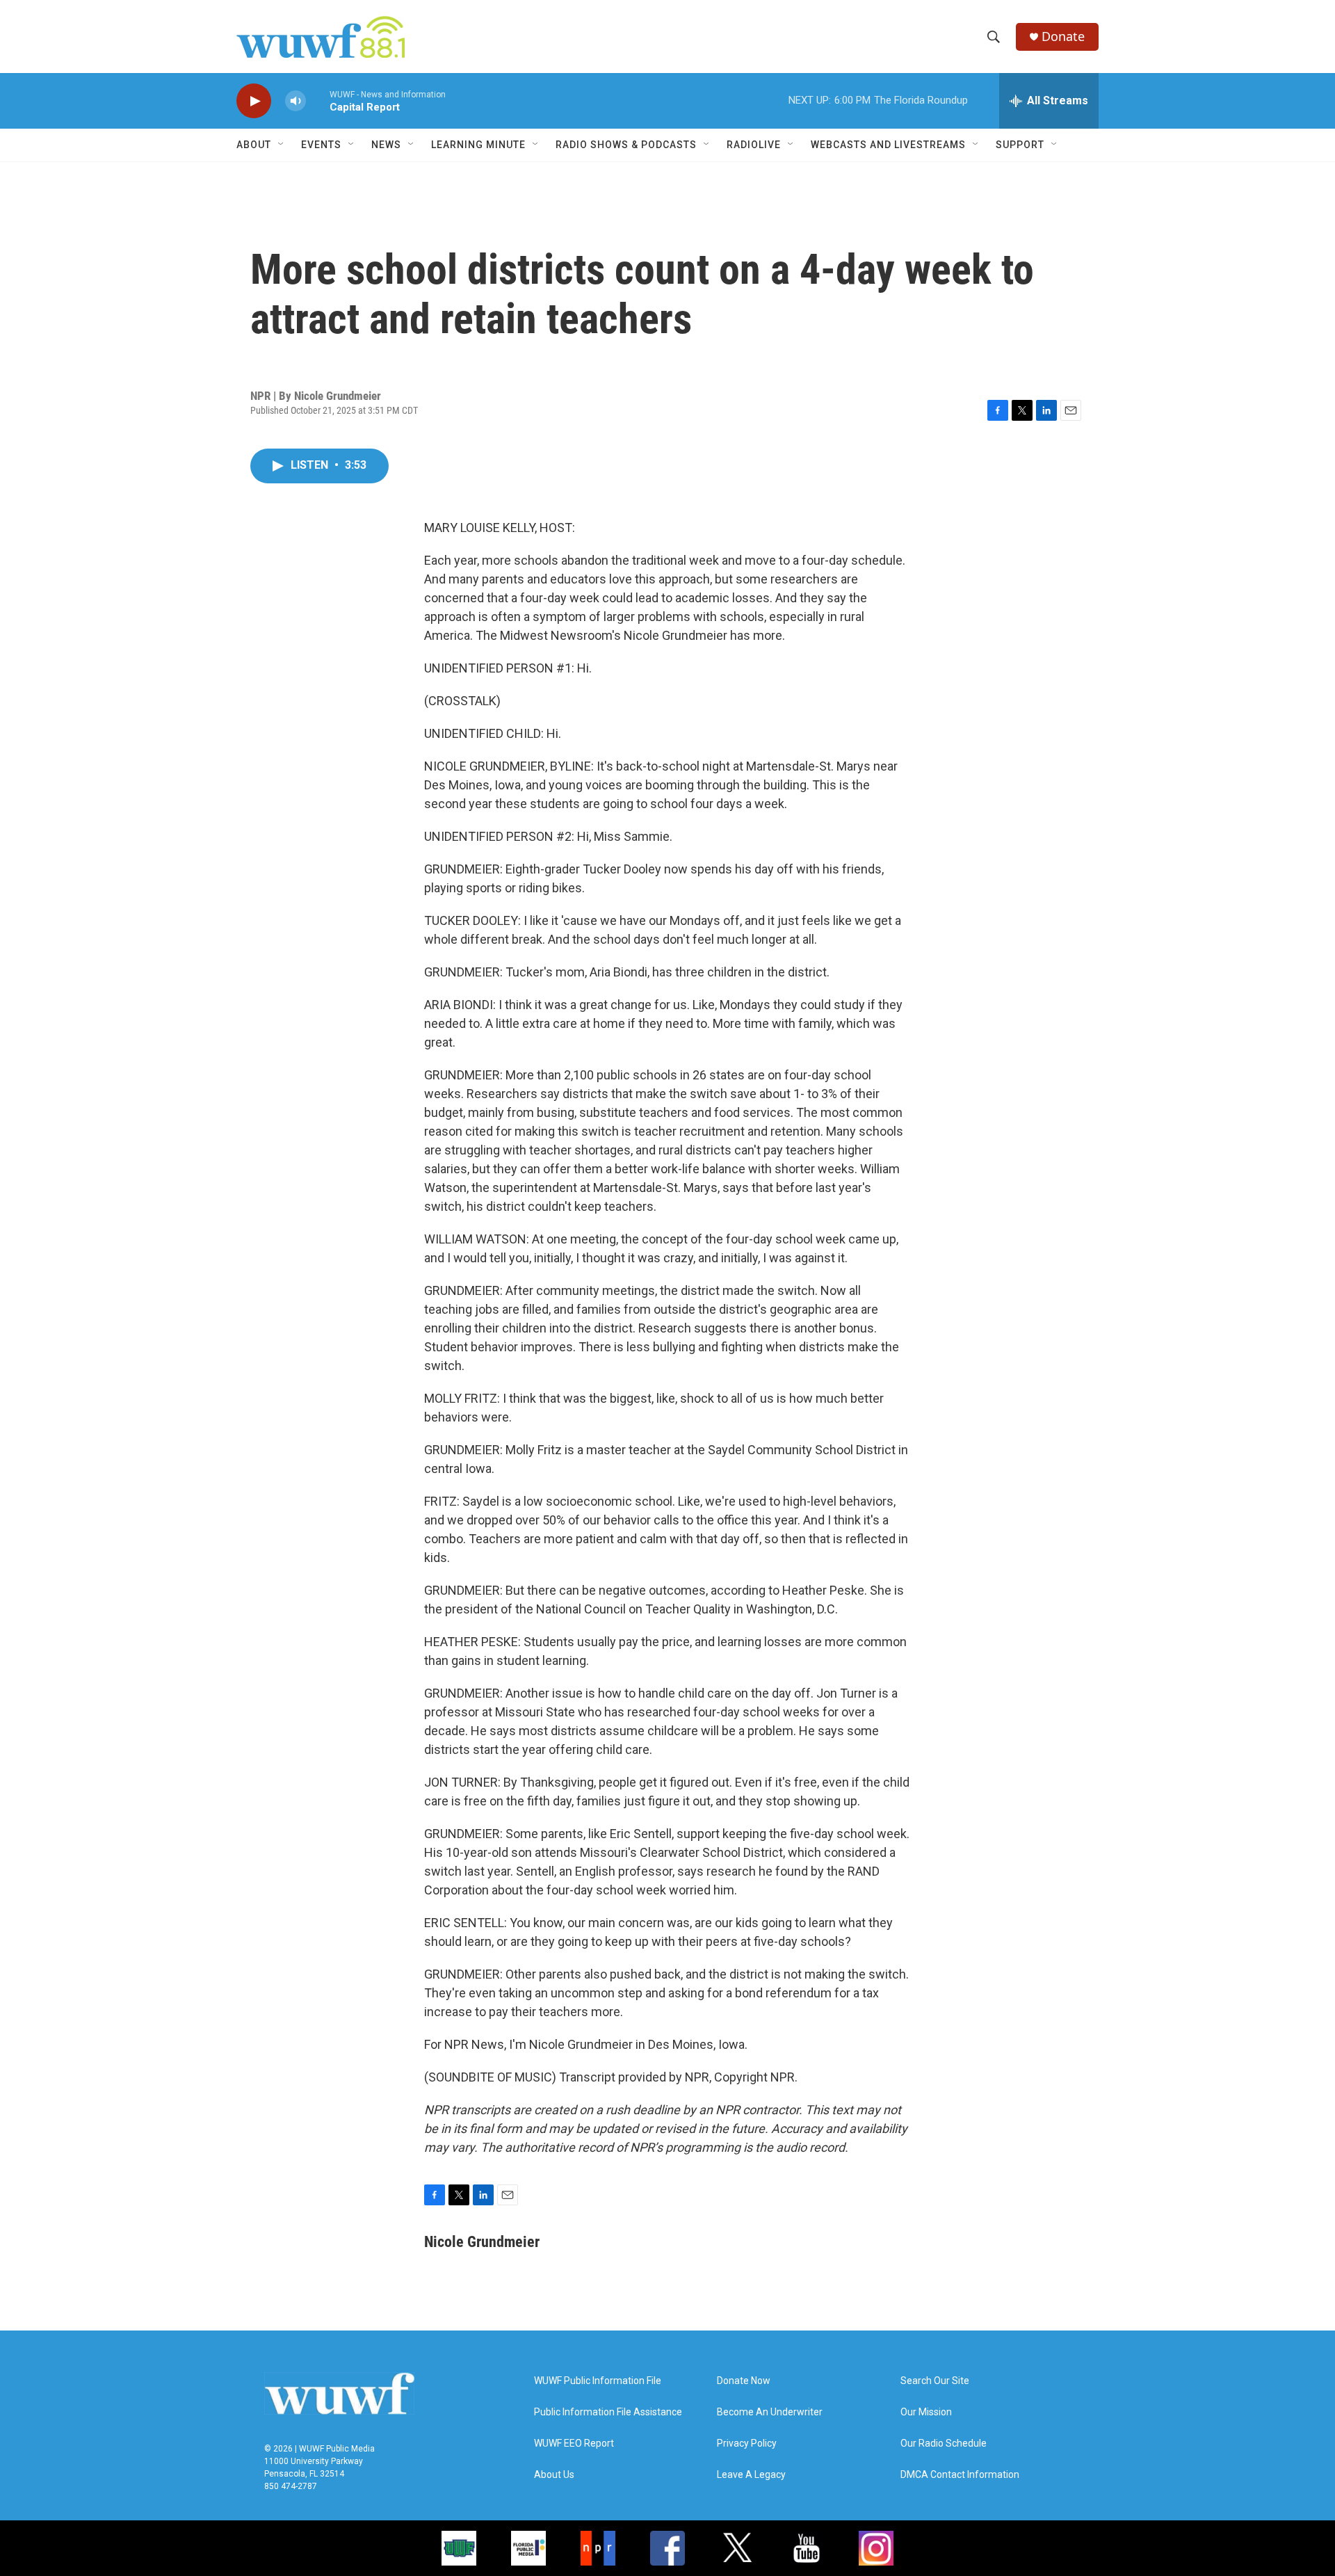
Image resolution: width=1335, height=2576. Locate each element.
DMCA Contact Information (960, 2475)
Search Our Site (935, 2381)
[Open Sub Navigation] (282, 145)
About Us (554, 2475)
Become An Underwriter (770, 2412)
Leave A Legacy (751, 2475)
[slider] (318, 100)
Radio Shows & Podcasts (626, 145)
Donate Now (744, 2381)
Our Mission (926, 2412)
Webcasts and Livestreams (888, 145)
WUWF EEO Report (574, 2444)
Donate (1063, 37)
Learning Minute (478, 145)
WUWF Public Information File (598, 2381)
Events (321, 145)
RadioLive (754, 145)
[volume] (296, 101)
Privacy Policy (747, 2444)
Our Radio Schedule (944, 2444)
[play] (254, 101)
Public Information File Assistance (608, 2412)
